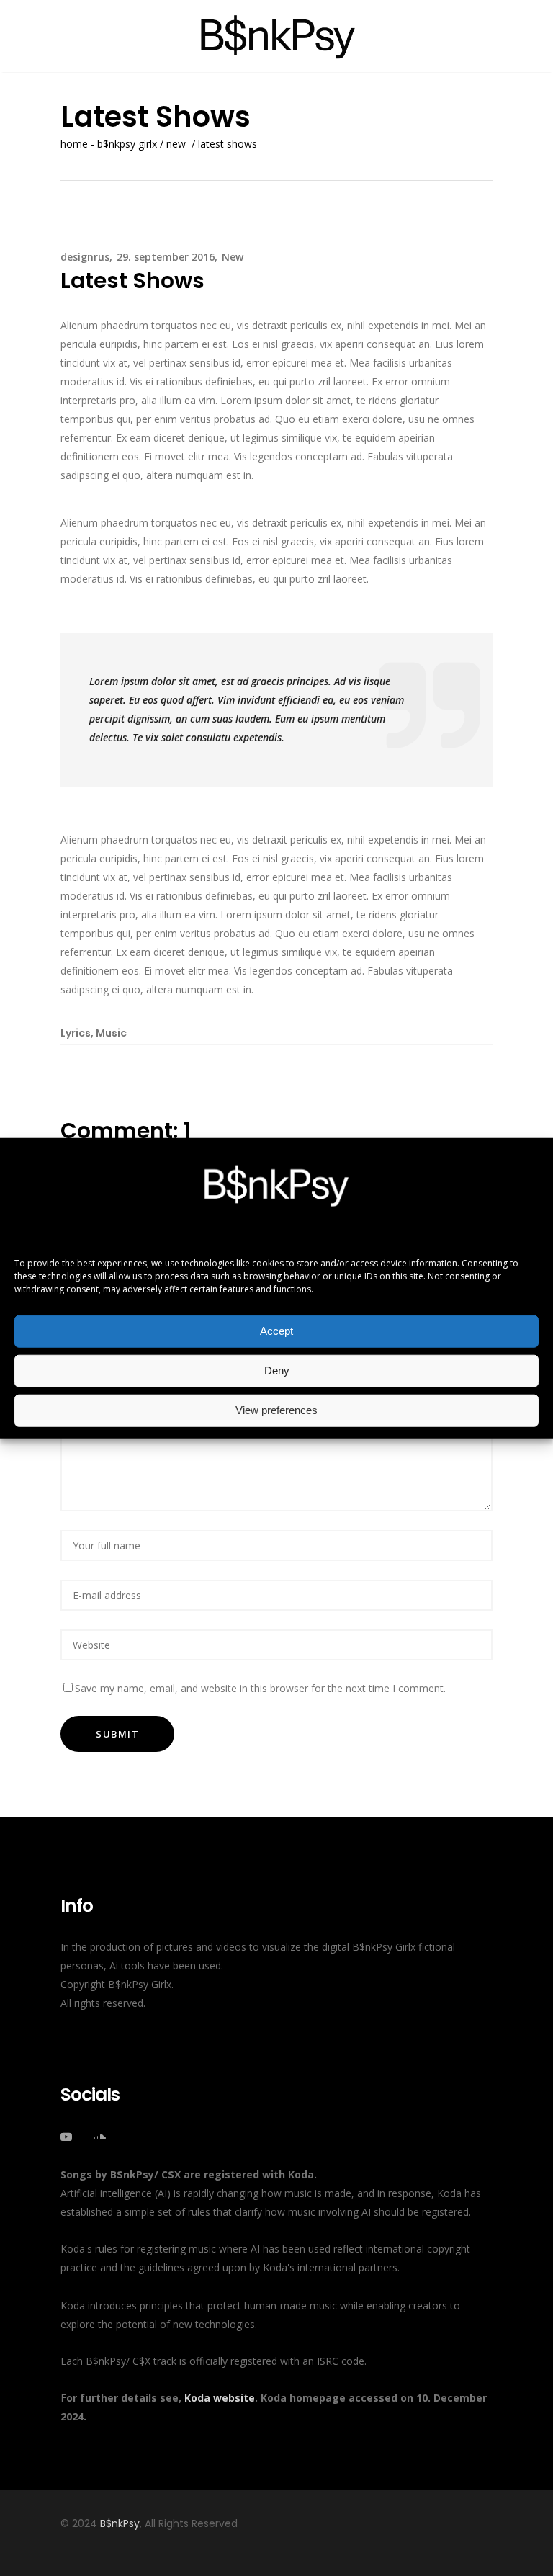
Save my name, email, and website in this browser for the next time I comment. (260, 1688)
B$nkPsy (120, 2523)
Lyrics (76, 1033)
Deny (277, 1370)
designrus (85, 257)
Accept (276, 1331)
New (176, 144)
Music (111, 1033)
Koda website (220, 2398)
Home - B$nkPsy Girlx (109, 144)
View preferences (276, 1410)
